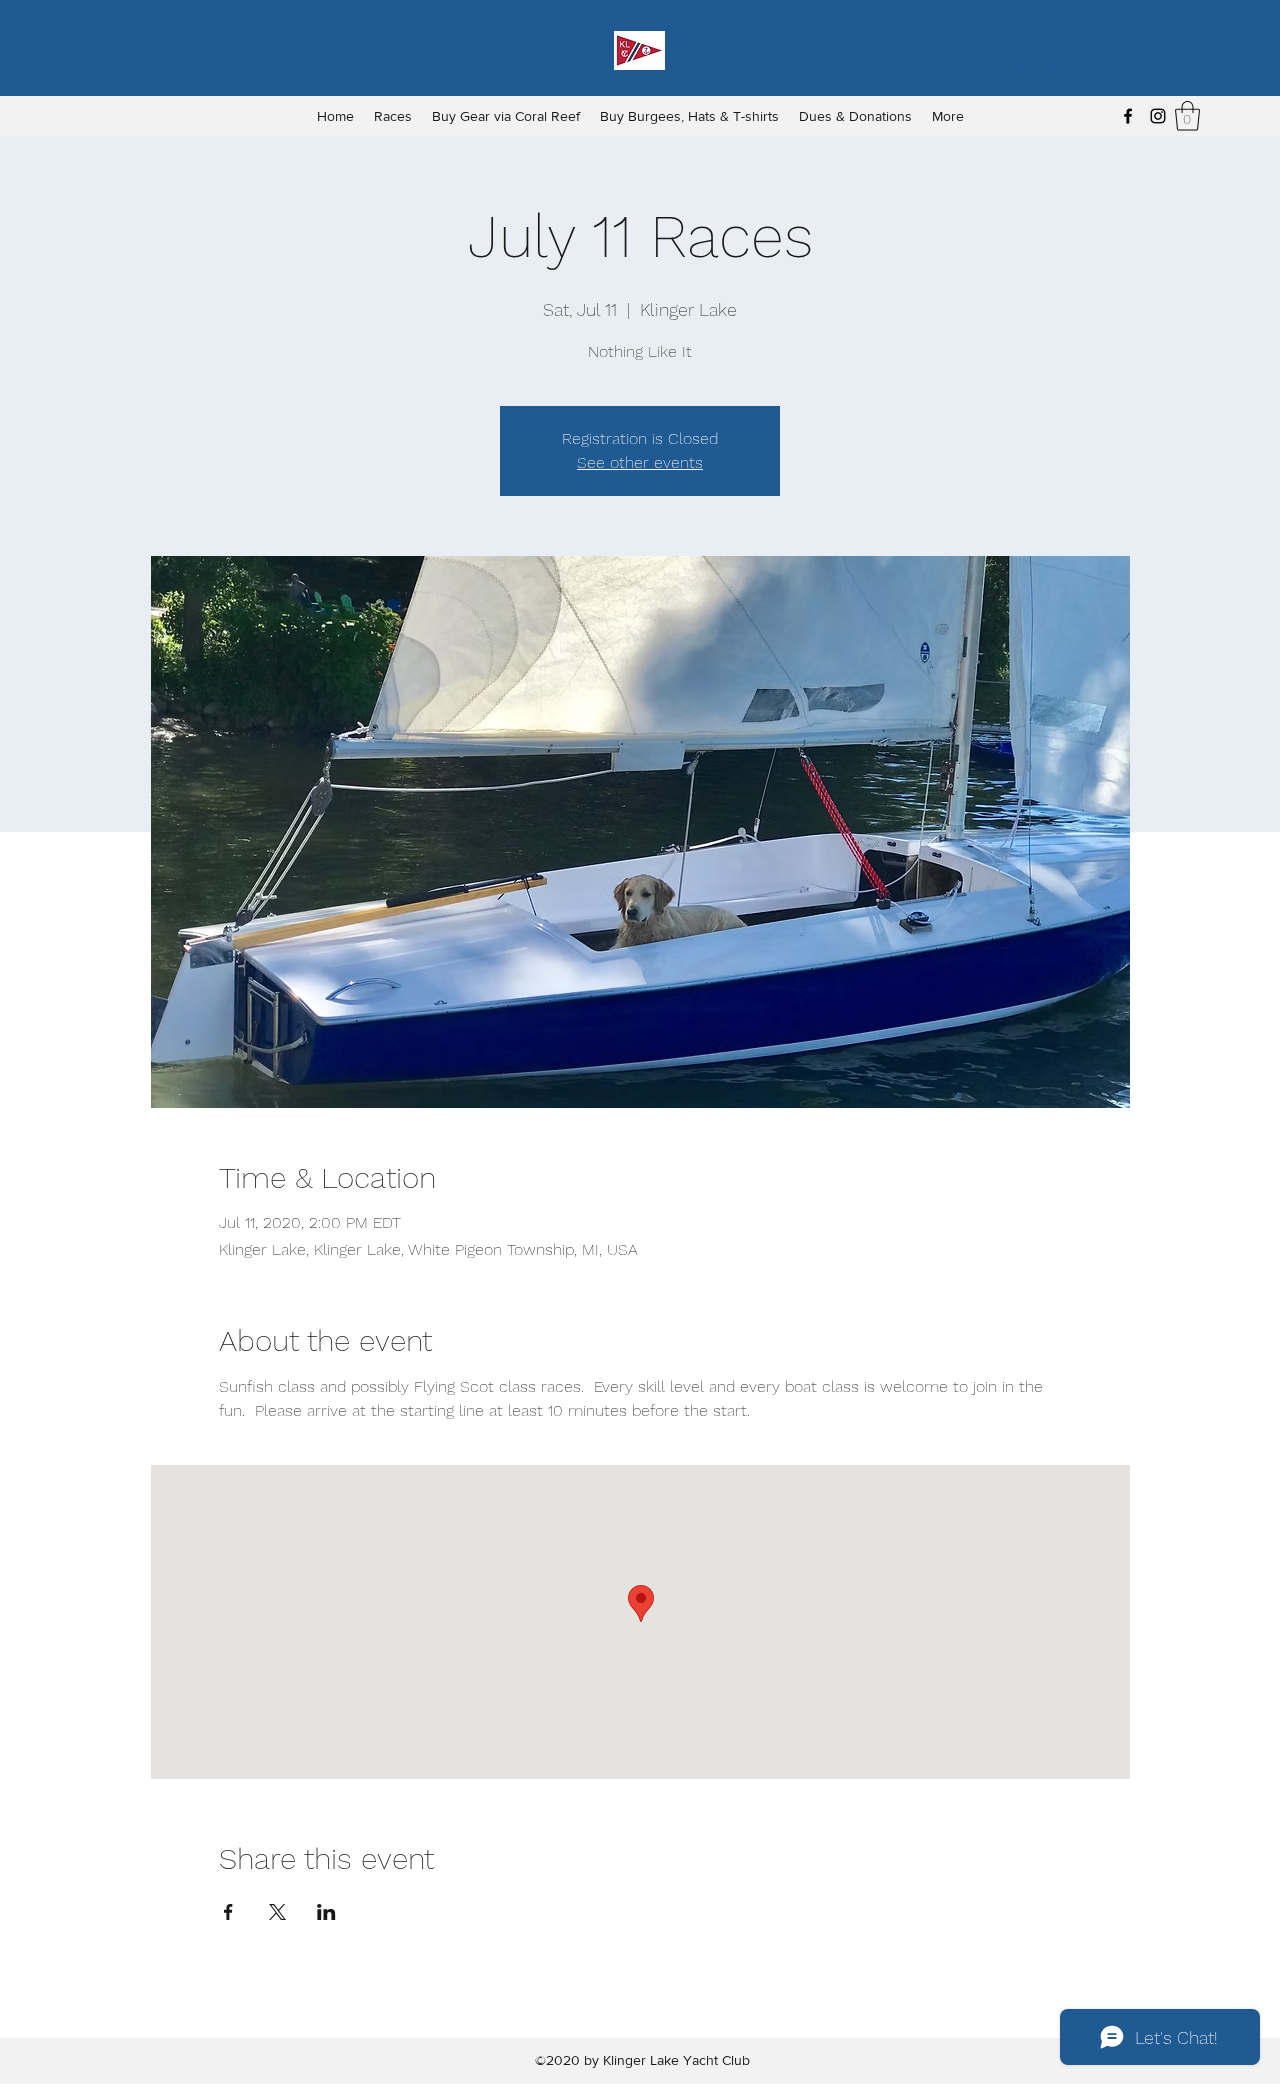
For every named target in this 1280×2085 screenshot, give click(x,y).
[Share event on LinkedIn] (326, 1912)
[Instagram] (1158, 116)
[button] (1187, 116)
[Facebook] (1128, 116)
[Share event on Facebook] (228, 1912)
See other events (640, 462)
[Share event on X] (277, 1912)
